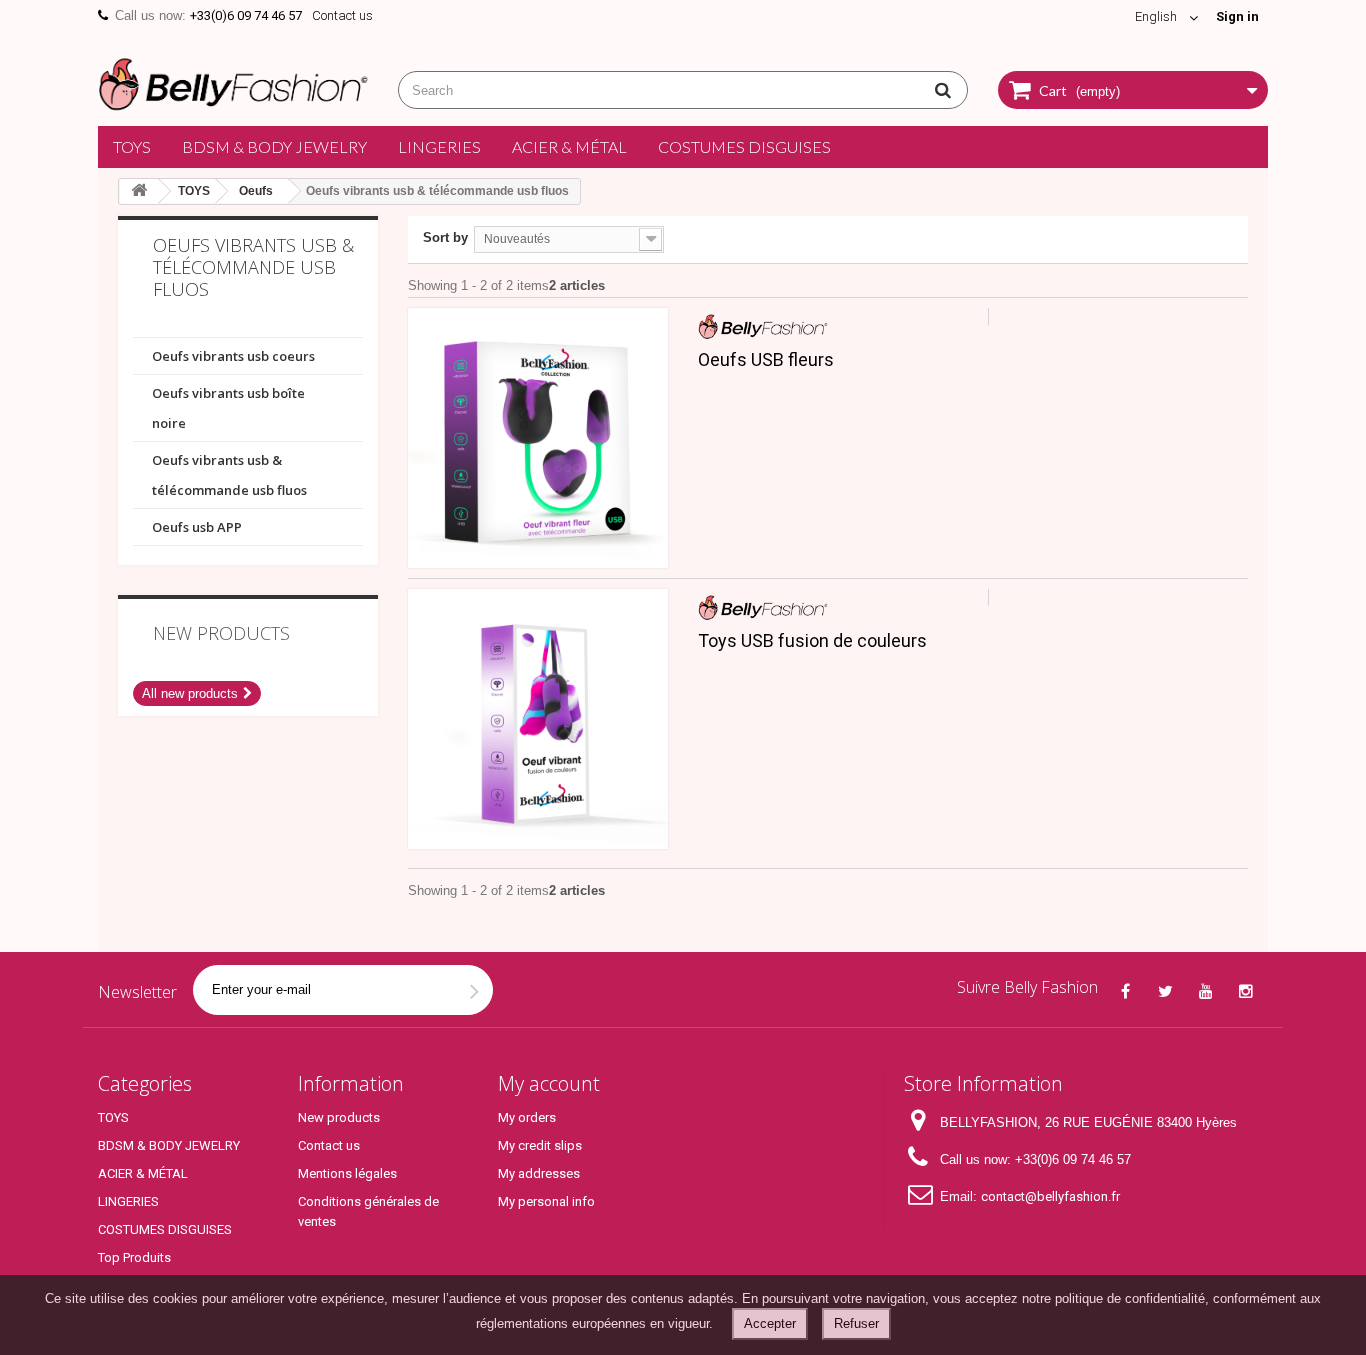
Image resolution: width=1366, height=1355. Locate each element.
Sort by (445, 237)
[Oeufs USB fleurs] (538, 438)
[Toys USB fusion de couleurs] (538, 719)
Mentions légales (347, 1173)
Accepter (770, 1323)
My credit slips (540, 1145)
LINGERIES (439, 146)
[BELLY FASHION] (233, 81)
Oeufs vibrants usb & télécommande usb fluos (229, 475)
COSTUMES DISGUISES (744, 146)
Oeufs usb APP (197, 527)
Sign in (1237, 16)
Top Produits (134, 1257)
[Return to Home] (139, 191)
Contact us (342, 15)
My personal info (546, 1201)
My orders (527, 1117)
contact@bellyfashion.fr (1050, 1196)
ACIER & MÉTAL (569, 146)
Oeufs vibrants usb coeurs (233, 356)
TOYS (132, 146)
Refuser (856, 1323)
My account (549, 1083)
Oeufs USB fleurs (766, 360)
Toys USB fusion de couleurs (812, 641)
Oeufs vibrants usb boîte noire (228, 408)
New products (221, 633)
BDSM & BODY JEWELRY (274, 146)
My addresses (539, 1173)
